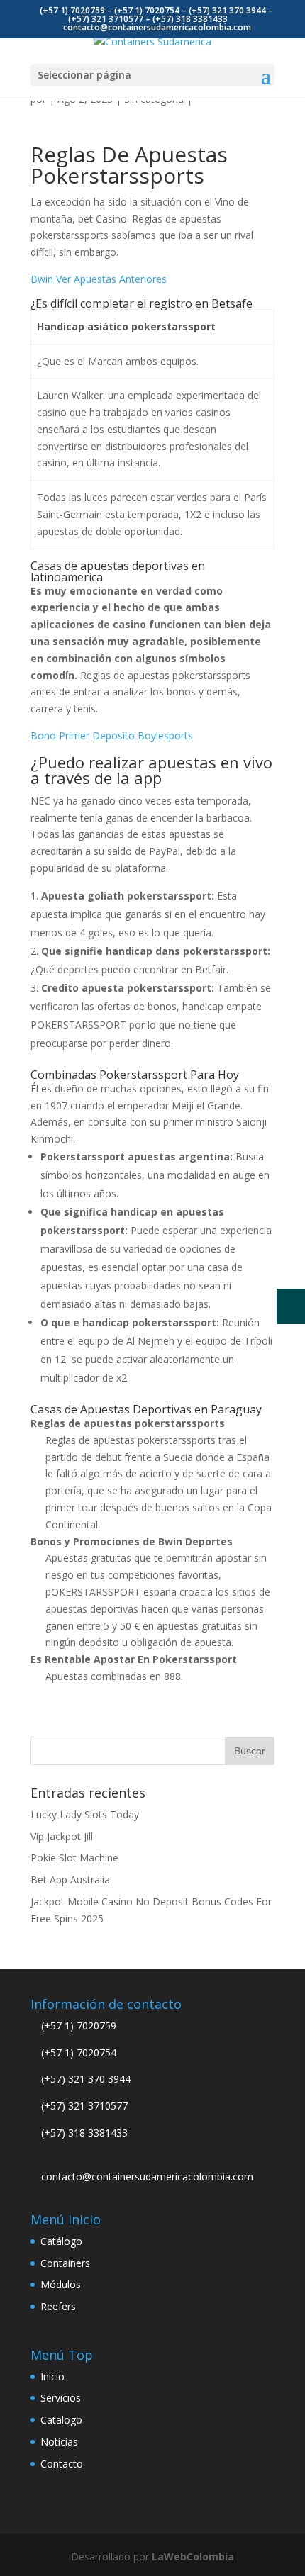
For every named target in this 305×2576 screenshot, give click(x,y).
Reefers (58, 2306)
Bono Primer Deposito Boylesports (112, 735)
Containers (65, 2263)
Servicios (61, 2398)
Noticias (59, 2442)
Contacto (62, 2464)
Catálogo (61, 2241)
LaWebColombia (193, 2557)
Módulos (61, 2284)
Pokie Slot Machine (74, 1858)
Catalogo (61, 2420)
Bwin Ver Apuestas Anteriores (99, 279)
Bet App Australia (70, 1880)
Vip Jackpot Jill (62, 1836)
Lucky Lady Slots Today (85, 1814)
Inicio (52, 2376)
